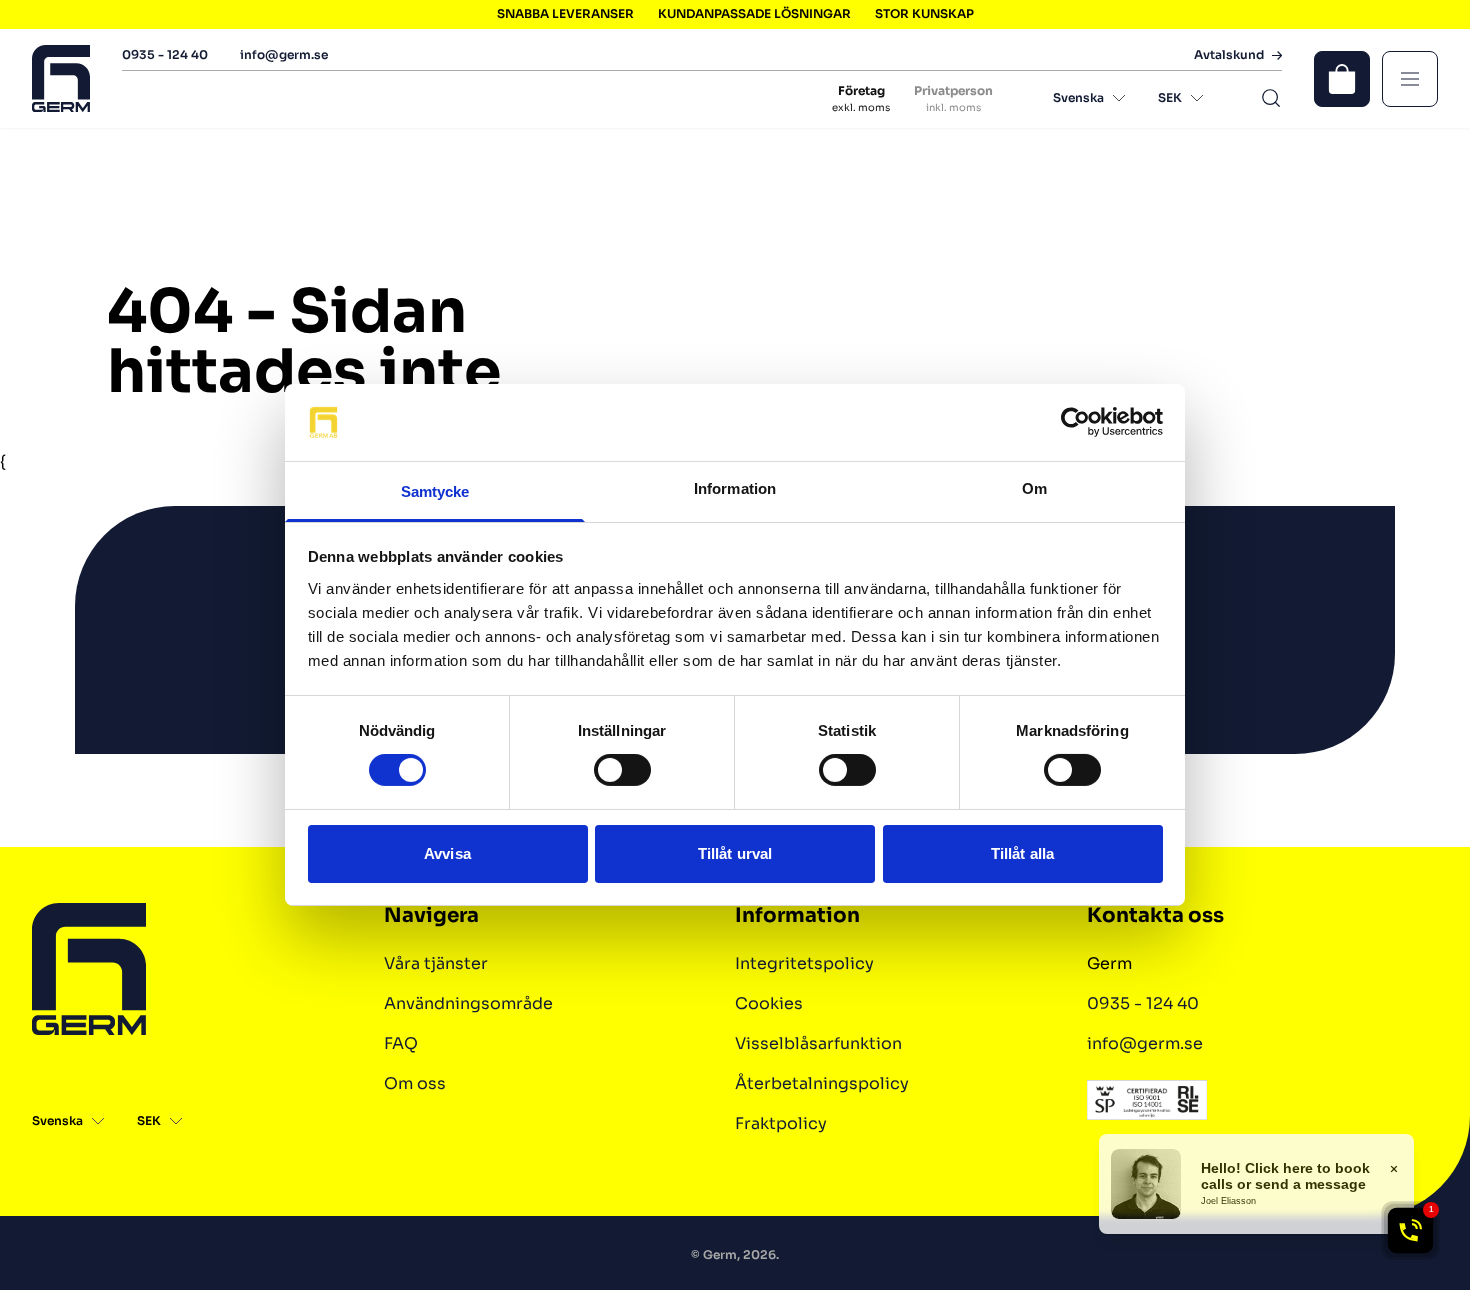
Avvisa (447, 853)
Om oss (415, 1083)
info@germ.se (284, 54)
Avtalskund (1229, 55)
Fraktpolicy (781, 1123)
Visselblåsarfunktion (818, 1043)
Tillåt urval (735, 853)
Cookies (769, 1003)
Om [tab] (1034, 488)
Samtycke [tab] (435, 491)
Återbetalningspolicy (822, 1083)
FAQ (401, 1043)
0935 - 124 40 (165, 54)
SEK (1170, 97)
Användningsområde (468, 1003)
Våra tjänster (436, 963)
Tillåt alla (1022, 853)
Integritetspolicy (804, 963)
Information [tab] (735, 488)
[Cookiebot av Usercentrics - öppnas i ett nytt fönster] (1075, 422)
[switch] (622, 770)
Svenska (1078, 97)
